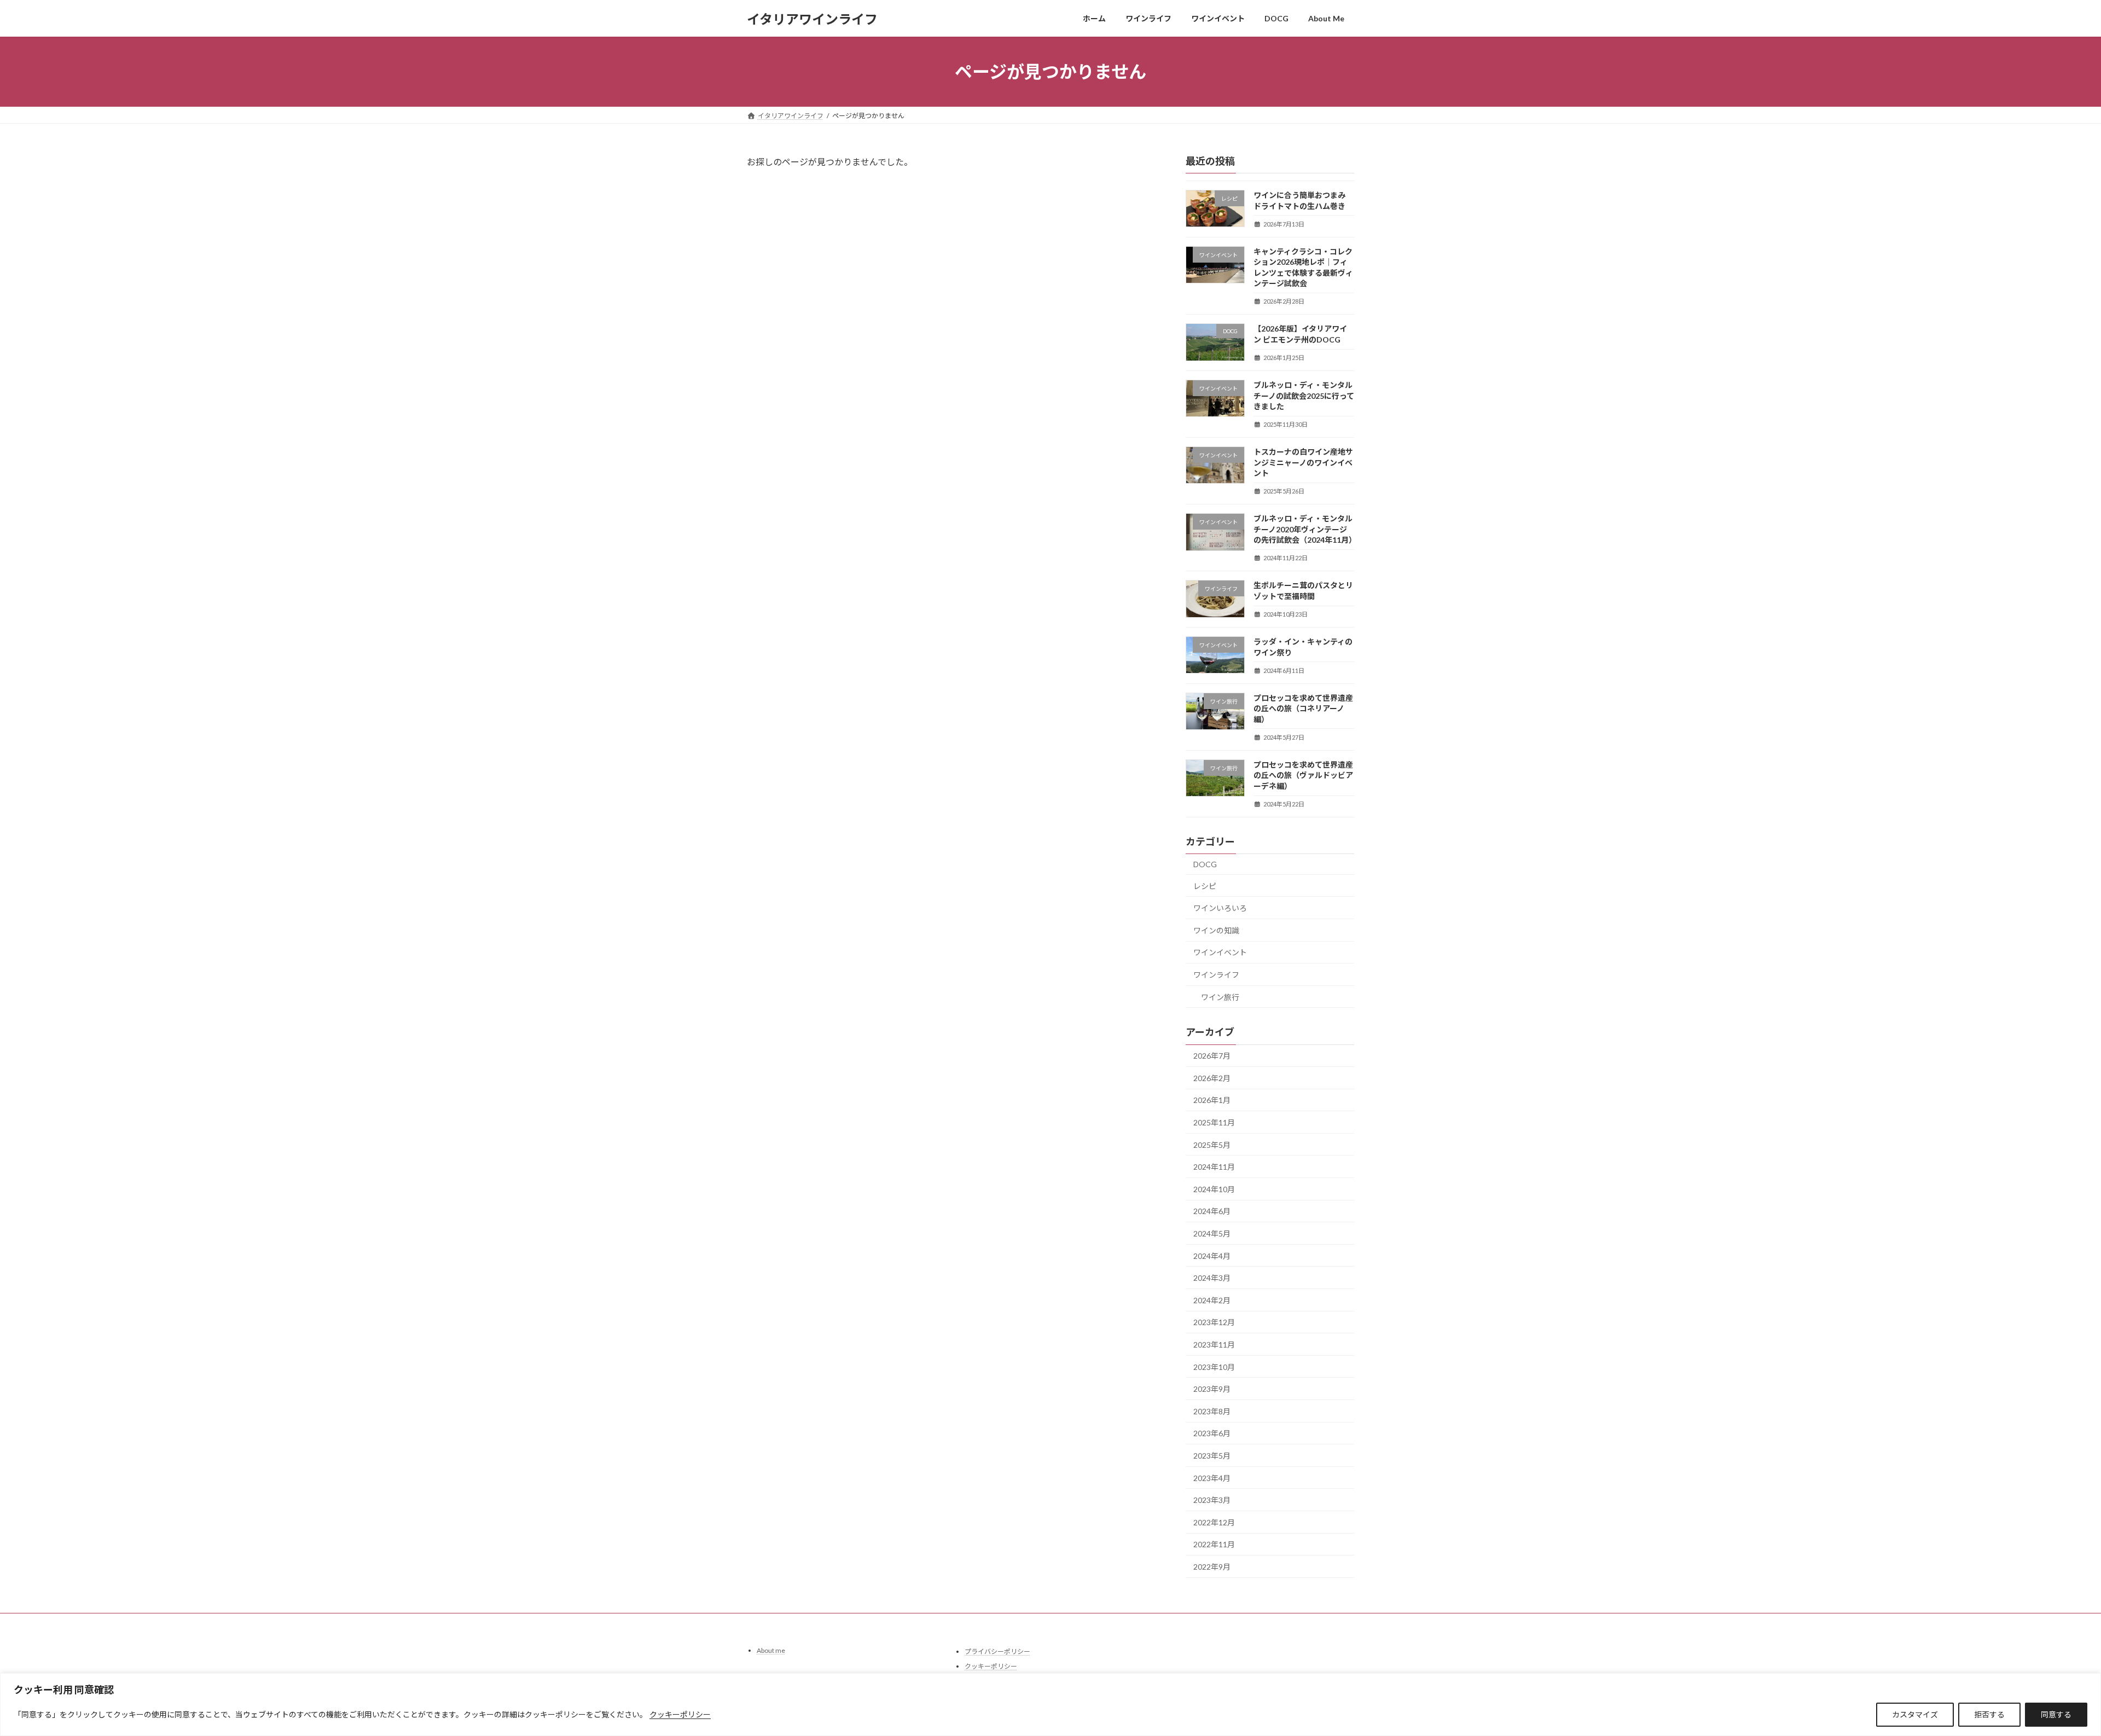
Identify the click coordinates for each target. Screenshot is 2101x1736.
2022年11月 (1214, 1545)
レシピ (1205, 886)
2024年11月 (1214, 1167)
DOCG (1205, 864)
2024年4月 (1212, 1256)
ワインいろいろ (1220, 908)
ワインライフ (1216, 975)
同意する (2056, 1714)
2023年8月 (1212, 1411)
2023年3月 (1212, 1500)
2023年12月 (1214, 1323)
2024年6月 (1212, 1212)
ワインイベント (1220, 953)
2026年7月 (1212, 1056)
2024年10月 (1214, 1189)
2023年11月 (1214, 1345)
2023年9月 (1212, 1389)
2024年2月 (1212, 1300)
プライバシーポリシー (997, 1651)
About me (771, 1650)
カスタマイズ (1915, 1714)
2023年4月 (1212, 1478)
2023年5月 (1212, 1456)
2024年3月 (1212, 1278)
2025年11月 (1214, 1122)
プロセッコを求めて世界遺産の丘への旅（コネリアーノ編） (1303, 709)
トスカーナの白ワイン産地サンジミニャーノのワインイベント (1303, 462)
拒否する (1989, 1714)
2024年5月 (1212, 1233)
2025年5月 (1212, 1145)
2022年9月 (1212, 1567)
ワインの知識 (1216, 930)
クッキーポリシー (680, 1714)
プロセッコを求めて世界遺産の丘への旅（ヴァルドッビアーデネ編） (1303, 775)
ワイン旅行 (1220, 997)
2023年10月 (1214, 1367)
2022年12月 (1214, 1522)
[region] (1050, 1705)
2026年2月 (1212, 1078)
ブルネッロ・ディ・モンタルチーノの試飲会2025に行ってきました (1304, 396)
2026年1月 (1212, 1101)
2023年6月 (1212, 1434)
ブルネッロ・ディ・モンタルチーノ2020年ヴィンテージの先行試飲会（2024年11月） (1305, 529)
